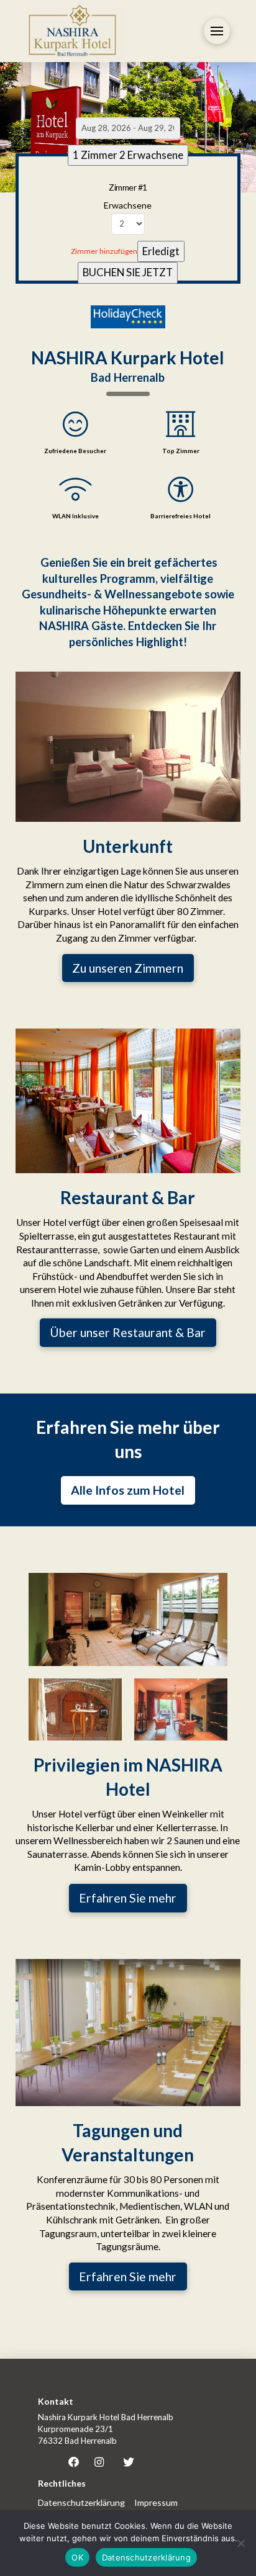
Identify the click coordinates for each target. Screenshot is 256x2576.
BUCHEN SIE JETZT (128, 272)
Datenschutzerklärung (146, 2557)
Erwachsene (128, 205)
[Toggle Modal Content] (217, 31)
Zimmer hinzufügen (104, 251)
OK (77, 2557)
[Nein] (240, 2543)
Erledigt (161, 251)
